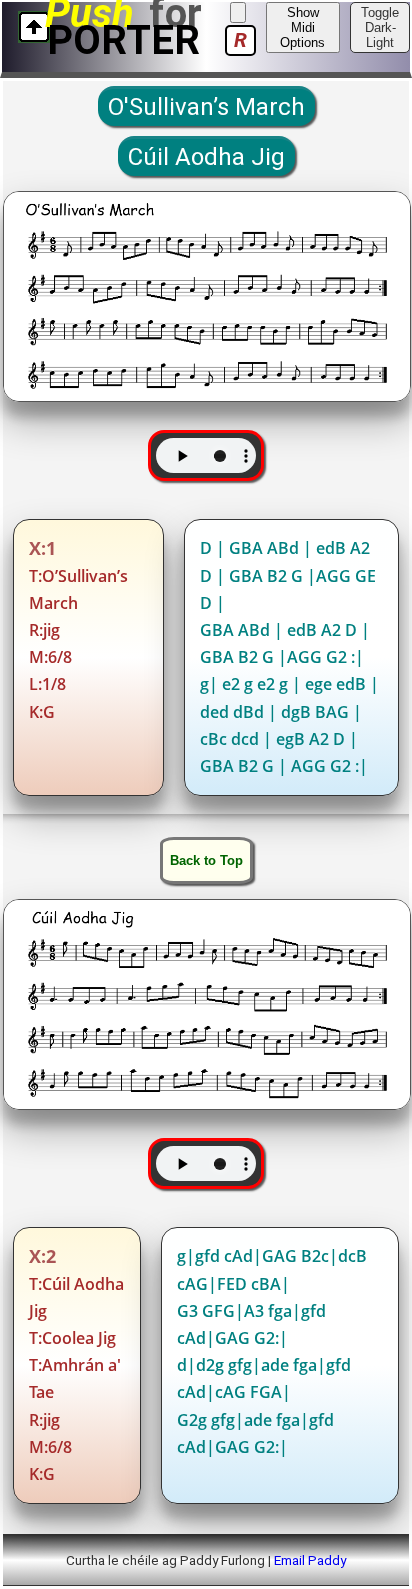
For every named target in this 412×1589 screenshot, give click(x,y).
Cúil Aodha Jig (206, 157)
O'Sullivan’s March (206, 107)
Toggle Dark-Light (380, 27)
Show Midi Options (302, 27)
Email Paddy (310, 1560)
